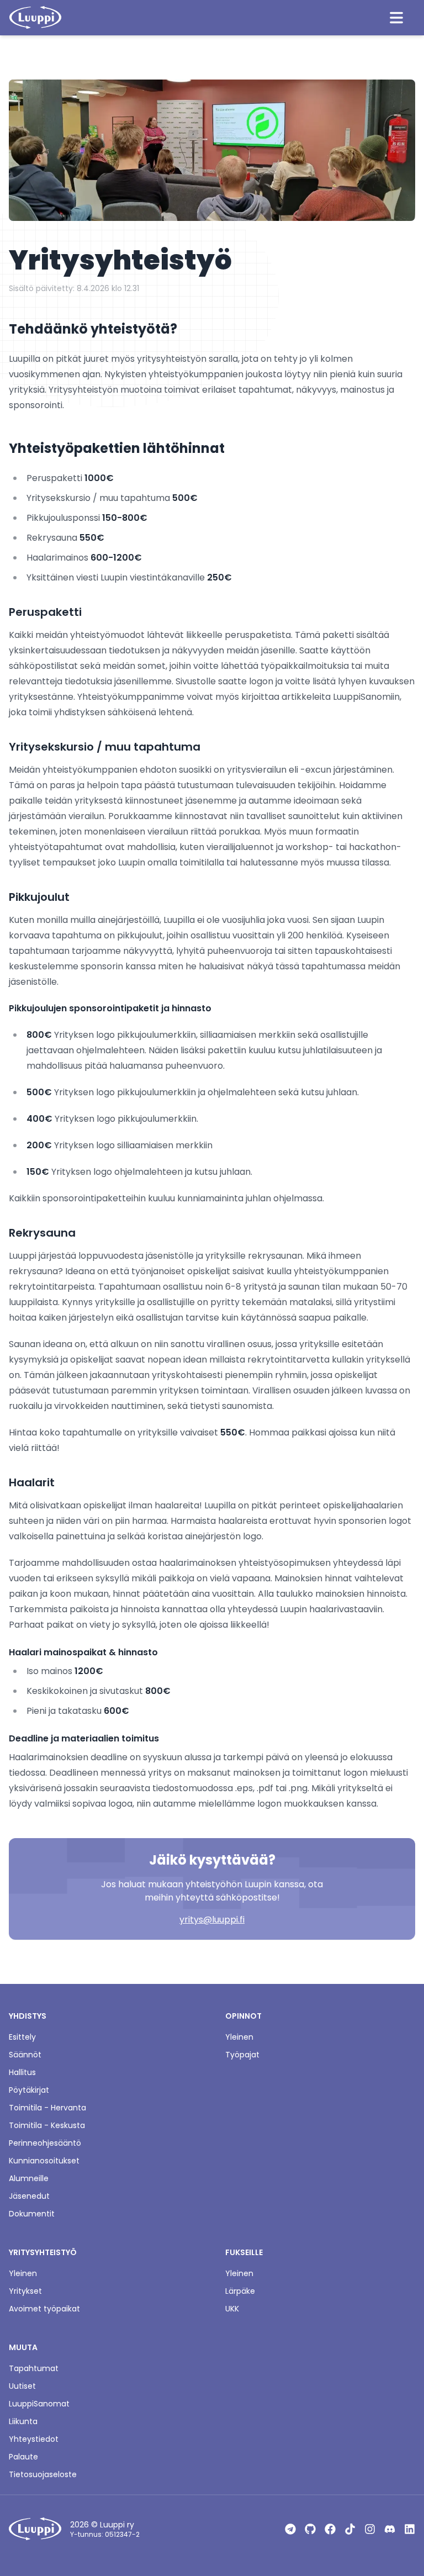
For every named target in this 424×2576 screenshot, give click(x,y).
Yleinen (239, 2037)
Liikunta (23, 2421)
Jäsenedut (29, 2196)
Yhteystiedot (34, 2439)
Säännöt (25, 2055)
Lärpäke (240, 2291)
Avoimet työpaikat (44, 2309)
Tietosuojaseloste (43, 2474)
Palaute (23, 2457)
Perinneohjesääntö (45, 2143)
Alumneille (29, 2178)
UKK (232, 2309)
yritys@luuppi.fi (212, 1920)
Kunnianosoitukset (44, 2161)
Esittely (22, 2037)
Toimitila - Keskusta (47, 2125)
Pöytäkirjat (29, 2090)
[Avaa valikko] (396, 18)
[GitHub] (310, 2529)
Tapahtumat (34, 2368)
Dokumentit (32, 2214)
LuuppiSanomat (39, 2404)
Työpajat (242, 2055)
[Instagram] (370, 2529)
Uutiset (22, 2386)
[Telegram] (290, 2529)
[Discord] (390, 2529)
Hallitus (22, 2072)
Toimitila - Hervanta (47, 2108)
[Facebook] (330, 2529)
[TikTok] (350, 2529)
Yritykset (25, 2291)
